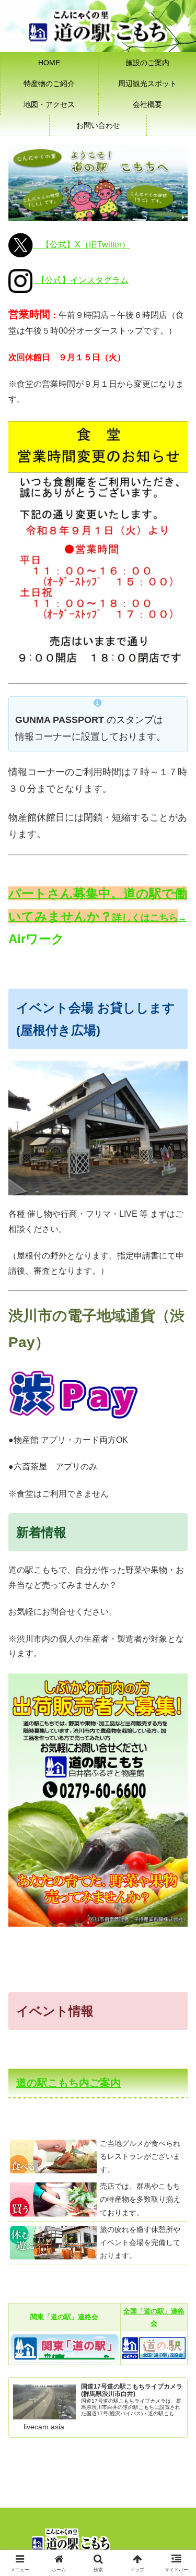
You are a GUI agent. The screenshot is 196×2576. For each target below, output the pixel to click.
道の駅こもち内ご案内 (68, 2083)
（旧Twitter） (105, 245)
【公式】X (61, 245)
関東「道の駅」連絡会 (64, 2317)
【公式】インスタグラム (82, 280)
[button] (175, 1754)
